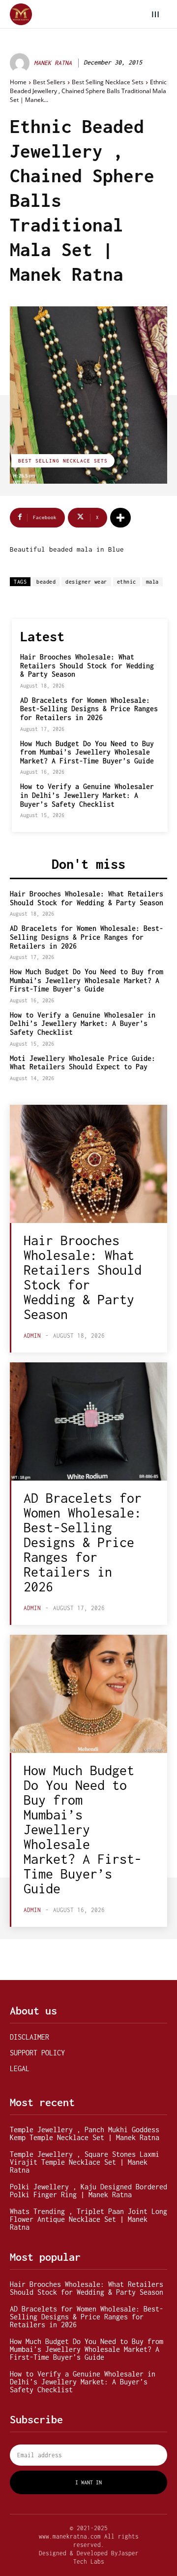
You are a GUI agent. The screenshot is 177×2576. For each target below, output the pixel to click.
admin (32, 1336)
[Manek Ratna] (21, 15)
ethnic (127, 582)
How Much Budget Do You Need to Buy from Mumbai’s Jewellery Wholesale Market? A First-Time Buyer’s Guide (87, 752)
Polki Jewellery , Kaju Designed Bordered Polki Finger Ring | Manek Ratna (88, 2191)
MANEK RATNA (53, 63)
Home (18, 82)
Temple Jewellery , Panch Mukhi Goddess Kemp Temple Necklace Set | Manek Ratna (85, 2133)
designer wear (86, 582)
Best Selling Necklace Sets (108, 82)
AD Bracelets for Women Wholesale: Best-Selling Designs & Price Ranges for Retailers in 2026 (89, 709)
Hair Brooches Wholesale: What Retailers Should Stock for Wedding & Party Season (87, 665)
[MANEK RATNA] (21, 63)
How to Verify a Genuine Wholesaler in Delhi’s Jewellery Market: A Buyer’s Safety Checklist (87, 795)
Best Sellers (49, 82)
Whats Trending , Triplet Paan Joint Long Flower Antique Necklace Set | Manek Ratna (88, 2219)
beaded (46, 582)
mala (152, 582)
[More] (120, 518)
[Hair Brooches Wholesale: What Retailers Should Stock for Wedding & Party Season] (88, 1164)
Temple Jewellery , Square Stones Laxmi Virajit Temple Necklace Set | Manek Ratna (85, 2162)
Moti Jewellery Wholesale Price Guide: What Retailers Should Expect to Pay (83, 1063)
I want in (88, 2482)
